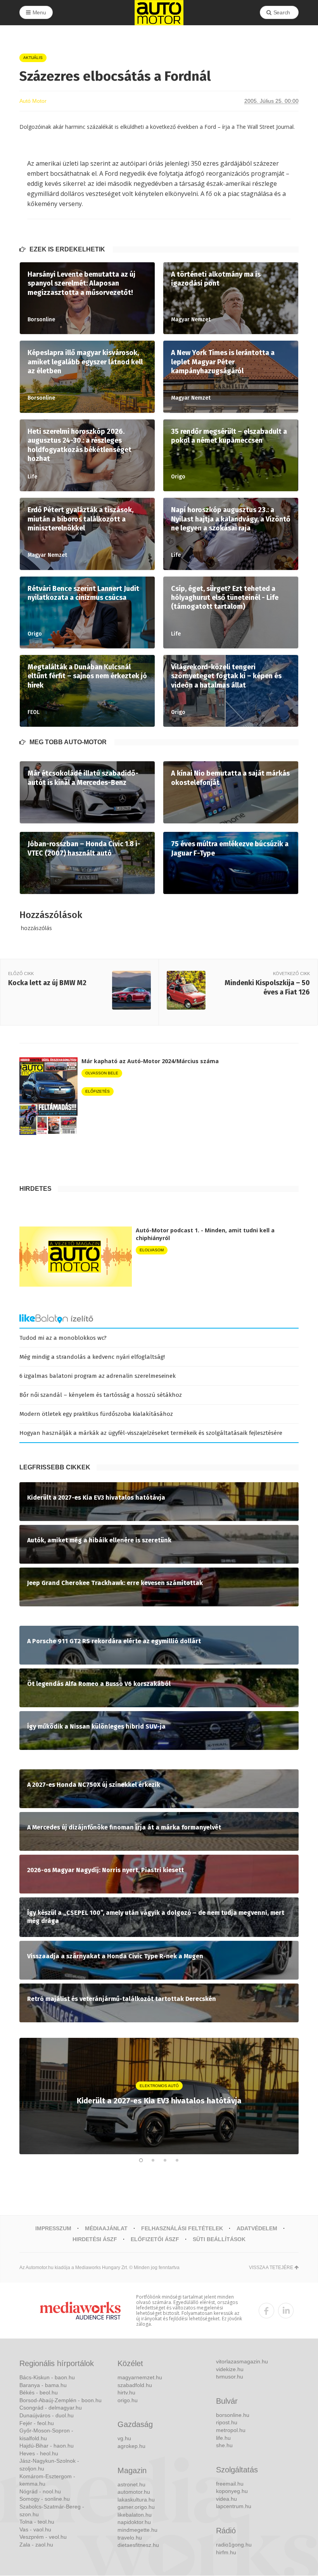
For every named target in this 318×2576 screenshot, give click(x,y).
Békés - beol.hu (39, 2392)
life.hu (223, 2438)
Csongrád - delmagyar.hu (51, 2408)
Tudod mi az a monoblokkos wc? (63, 1338)
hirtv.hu (126, 2392)
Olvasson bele (102, 1073)
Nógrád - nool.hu (40, 2491)
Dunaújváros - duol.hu (47, 2415)
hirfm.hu (226, 2552)
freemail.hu (230, 2484)
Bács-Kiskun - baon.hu (47, 2377)
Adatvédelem (257, 2228)
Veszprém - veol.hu (43, 2537)
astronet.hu (131, 2484)
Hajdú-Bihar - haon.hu (47, 2446)
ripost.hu (227, 2422)
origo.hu (128, 2400)
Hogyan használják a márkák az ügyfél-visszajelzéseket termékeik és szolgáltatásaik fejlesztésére (151, 1433)
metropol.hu (231, 2430)
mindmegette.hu (137, 2530)
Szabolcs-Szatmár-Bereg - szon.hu (52, 2510)
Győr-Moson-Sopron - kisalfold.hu (46, 2434)
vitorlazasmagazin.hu (242, 2361)
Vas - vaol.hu (35, 2529)
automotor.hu (134, 2492)
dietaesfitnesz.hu (138, 2545)
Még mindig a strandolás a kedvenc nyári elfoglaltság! (92, 1357)
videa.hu (226, 2499)
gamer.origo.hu (136, 2507)
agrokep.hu (131, 2446)
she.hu (224, 2445)
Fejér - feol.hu (37, 2423)
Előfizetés (98, 1091)
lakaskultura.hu (136, 2500)
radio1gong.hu (234, 2545)
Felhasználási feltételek (182, 2228)
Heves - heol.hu (39, 2453)
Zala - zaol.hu (36, 2545)
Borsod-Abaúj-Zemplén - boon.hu (60, 2400)
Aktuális (33, 58)
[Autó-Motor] (159, 13)
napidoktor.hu (134, 2522)
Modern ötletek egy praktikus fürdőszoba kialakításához (96, 1414)
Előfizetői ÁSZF (155, 2239)
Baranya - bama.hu (43, 2385)
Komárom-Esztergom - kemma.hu (47, 2480)
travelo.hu (130, 2538)
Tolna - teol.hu (37, 2522)
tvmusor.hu (230, 2377)
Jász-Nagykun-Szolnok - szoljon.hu (49, 2465)
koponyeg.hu (232, 2491)
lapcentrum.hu (234, 2506)
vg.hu (124, 2438)
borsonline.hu (233, 2415)
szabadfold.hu (135, 2385)
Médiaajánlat (106, 2228)
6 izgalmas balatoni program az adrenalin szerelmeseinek (98, 1376)
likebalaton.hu (135, 2515)
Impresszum (53, 2228)
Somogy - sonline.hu (45, 2499)
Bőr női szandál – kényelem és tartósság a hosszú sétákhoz (101, 1395)
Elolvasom (152, 1250)
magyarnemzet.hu (140, 2377)
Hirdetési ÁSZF (95, 2239)
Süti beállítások (219, 2239)
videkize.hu (230, 2369)
